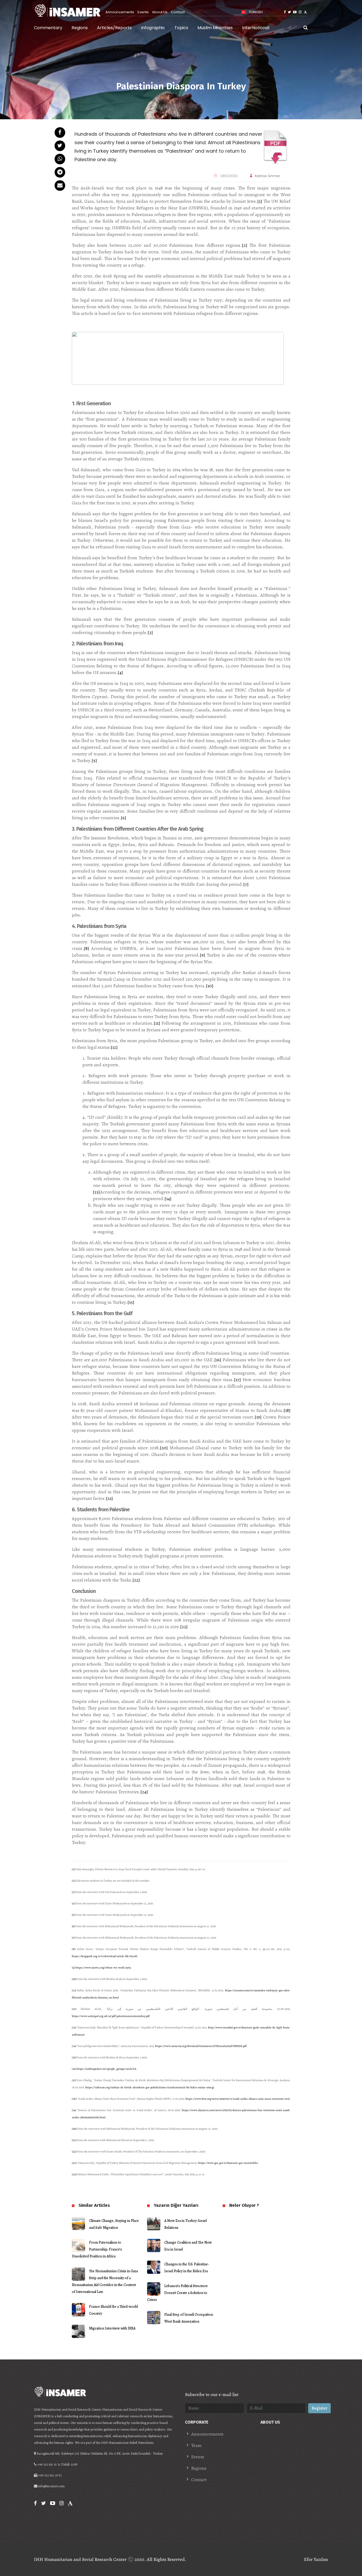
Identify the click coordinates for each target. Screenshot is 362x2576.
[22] (136, 1580)
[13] (96, 1192)
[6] (123, 818)
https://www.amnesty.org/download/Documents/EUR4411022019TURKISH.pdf (201, 2046)
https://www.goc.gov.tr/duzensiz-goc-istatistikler (228, 2163)
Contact (178, 12)
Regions (80, 28)
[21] (109, 1498)
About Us (160, 12)
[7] (246, 884)
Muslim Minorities (215, 28)
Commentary (48, 28)
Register (319, 2408)
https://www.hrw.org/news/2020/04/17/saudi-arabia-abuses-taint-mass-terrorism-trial (238, 2099)
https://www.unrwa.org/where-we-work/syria (103, 1968)
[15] (131, 1302)
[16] (218, 1360)
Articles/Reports (114, 28)
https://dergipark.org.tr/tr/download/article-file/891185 (105, 1956)
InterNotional (256, 28)
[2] (245, 245)
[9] (202, 955)
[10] (210, 986)
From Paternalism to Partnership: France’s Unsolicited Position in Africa (97, 2249)
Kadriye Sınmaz (267, 176)
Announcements (120, 12)
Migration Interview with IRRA (112, 2328)
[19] (258, 1417)
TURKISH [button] (255, 12)
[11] (157, 1023)
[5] (94, 760)
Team (196, 2445)
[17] (237, 1380)
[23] (184, 1627)
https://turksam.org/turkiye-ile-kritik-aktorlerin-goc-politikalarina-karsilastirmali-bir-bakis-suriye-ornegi (150, 2087)
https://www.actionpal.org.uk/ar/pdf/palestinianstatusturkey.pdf (111, 2016)
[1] (260, 201)
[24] (144, 1792)
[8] (86, 948)
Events (143, 12)
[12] (114, 1047)
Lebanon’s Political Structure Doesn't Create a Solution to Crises (177, 2293)
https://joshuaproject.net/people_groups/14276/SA (106, 2069)
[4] (120, 672)
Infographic (153, 28)
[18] (287, 1410)
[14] (168, 1199)
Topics (181, 28)
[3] (150, 632)
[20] (164, 1448)
